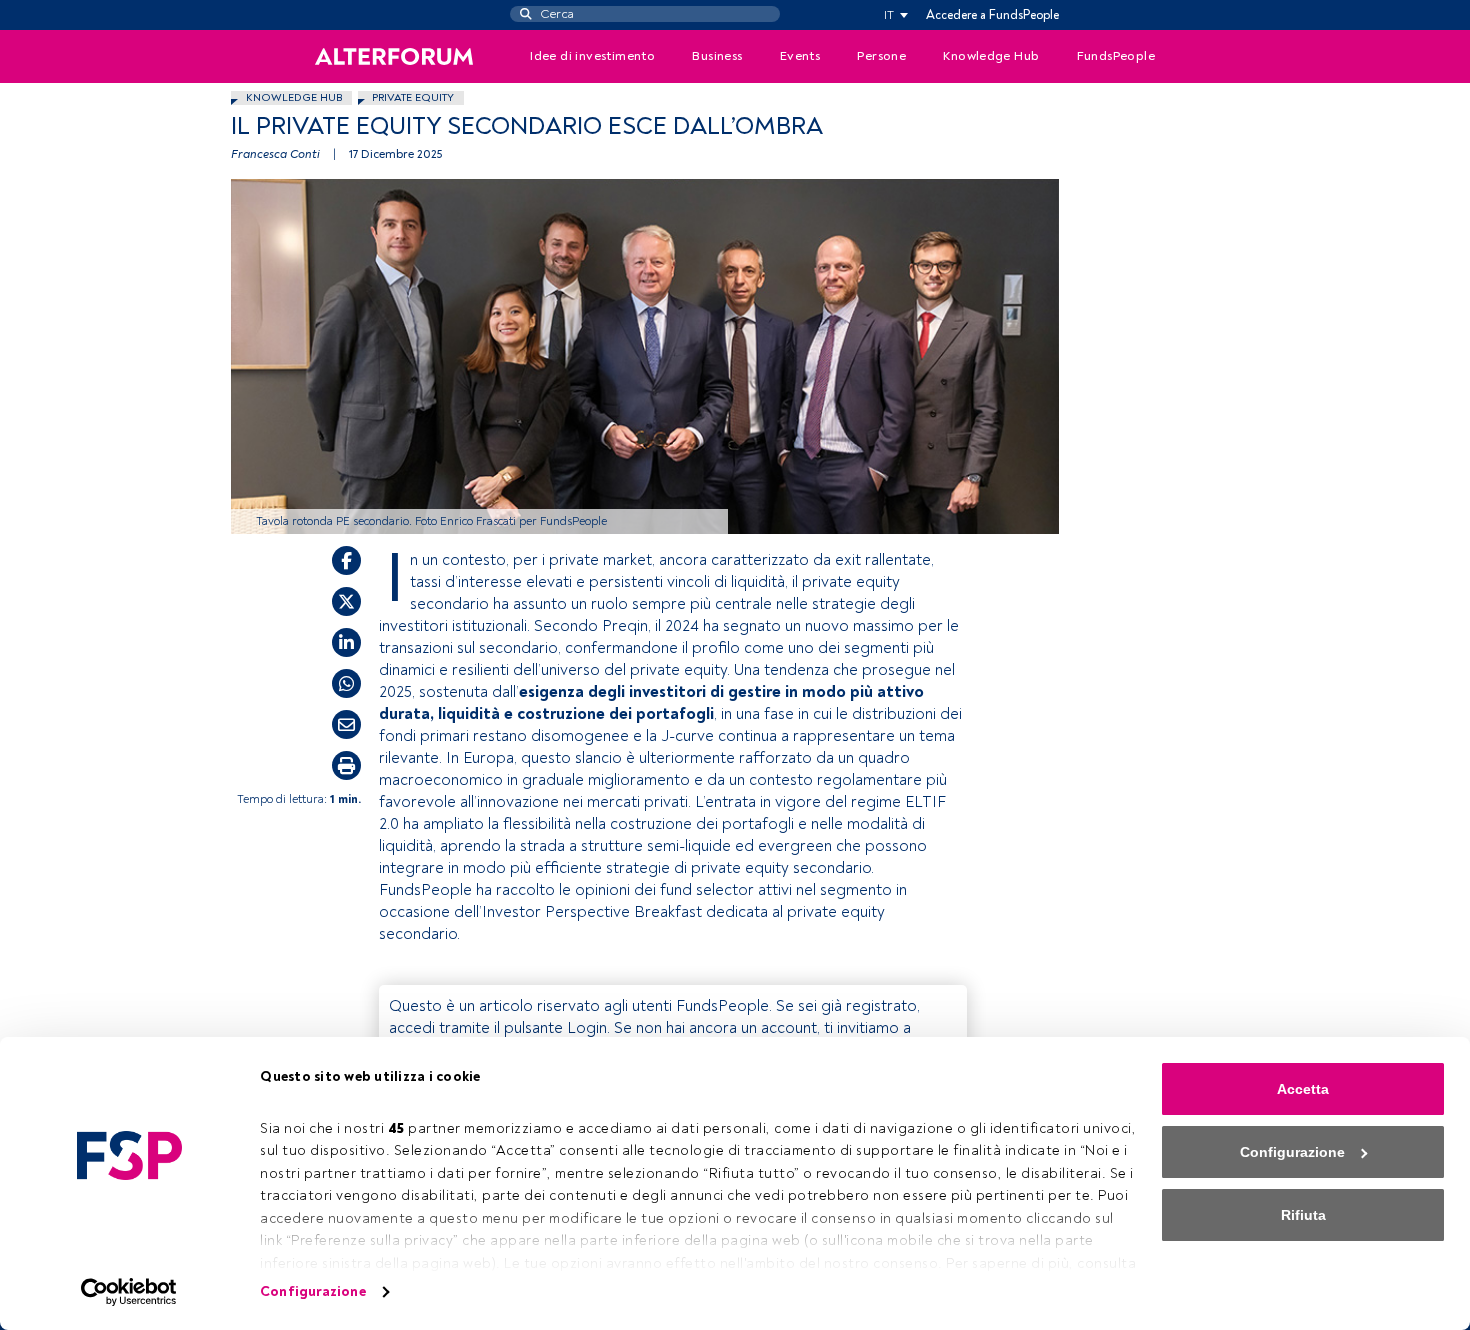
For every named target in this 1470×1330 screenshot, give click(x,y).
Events (800, 56)
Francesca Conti (275, 154)
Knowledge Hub (991, 56)
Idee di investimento (592, 56)
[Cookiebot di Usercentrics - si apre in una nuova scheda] (129, 1292)
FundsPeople (1116, 56)
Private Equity (413, 97)
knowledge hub (294, 97)
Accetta (1303, 1089)
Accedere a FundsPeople (992, 15)
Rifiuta (1303, 1215)
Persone (881, 56)
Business (717, 56)
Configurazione (312, 1291)
